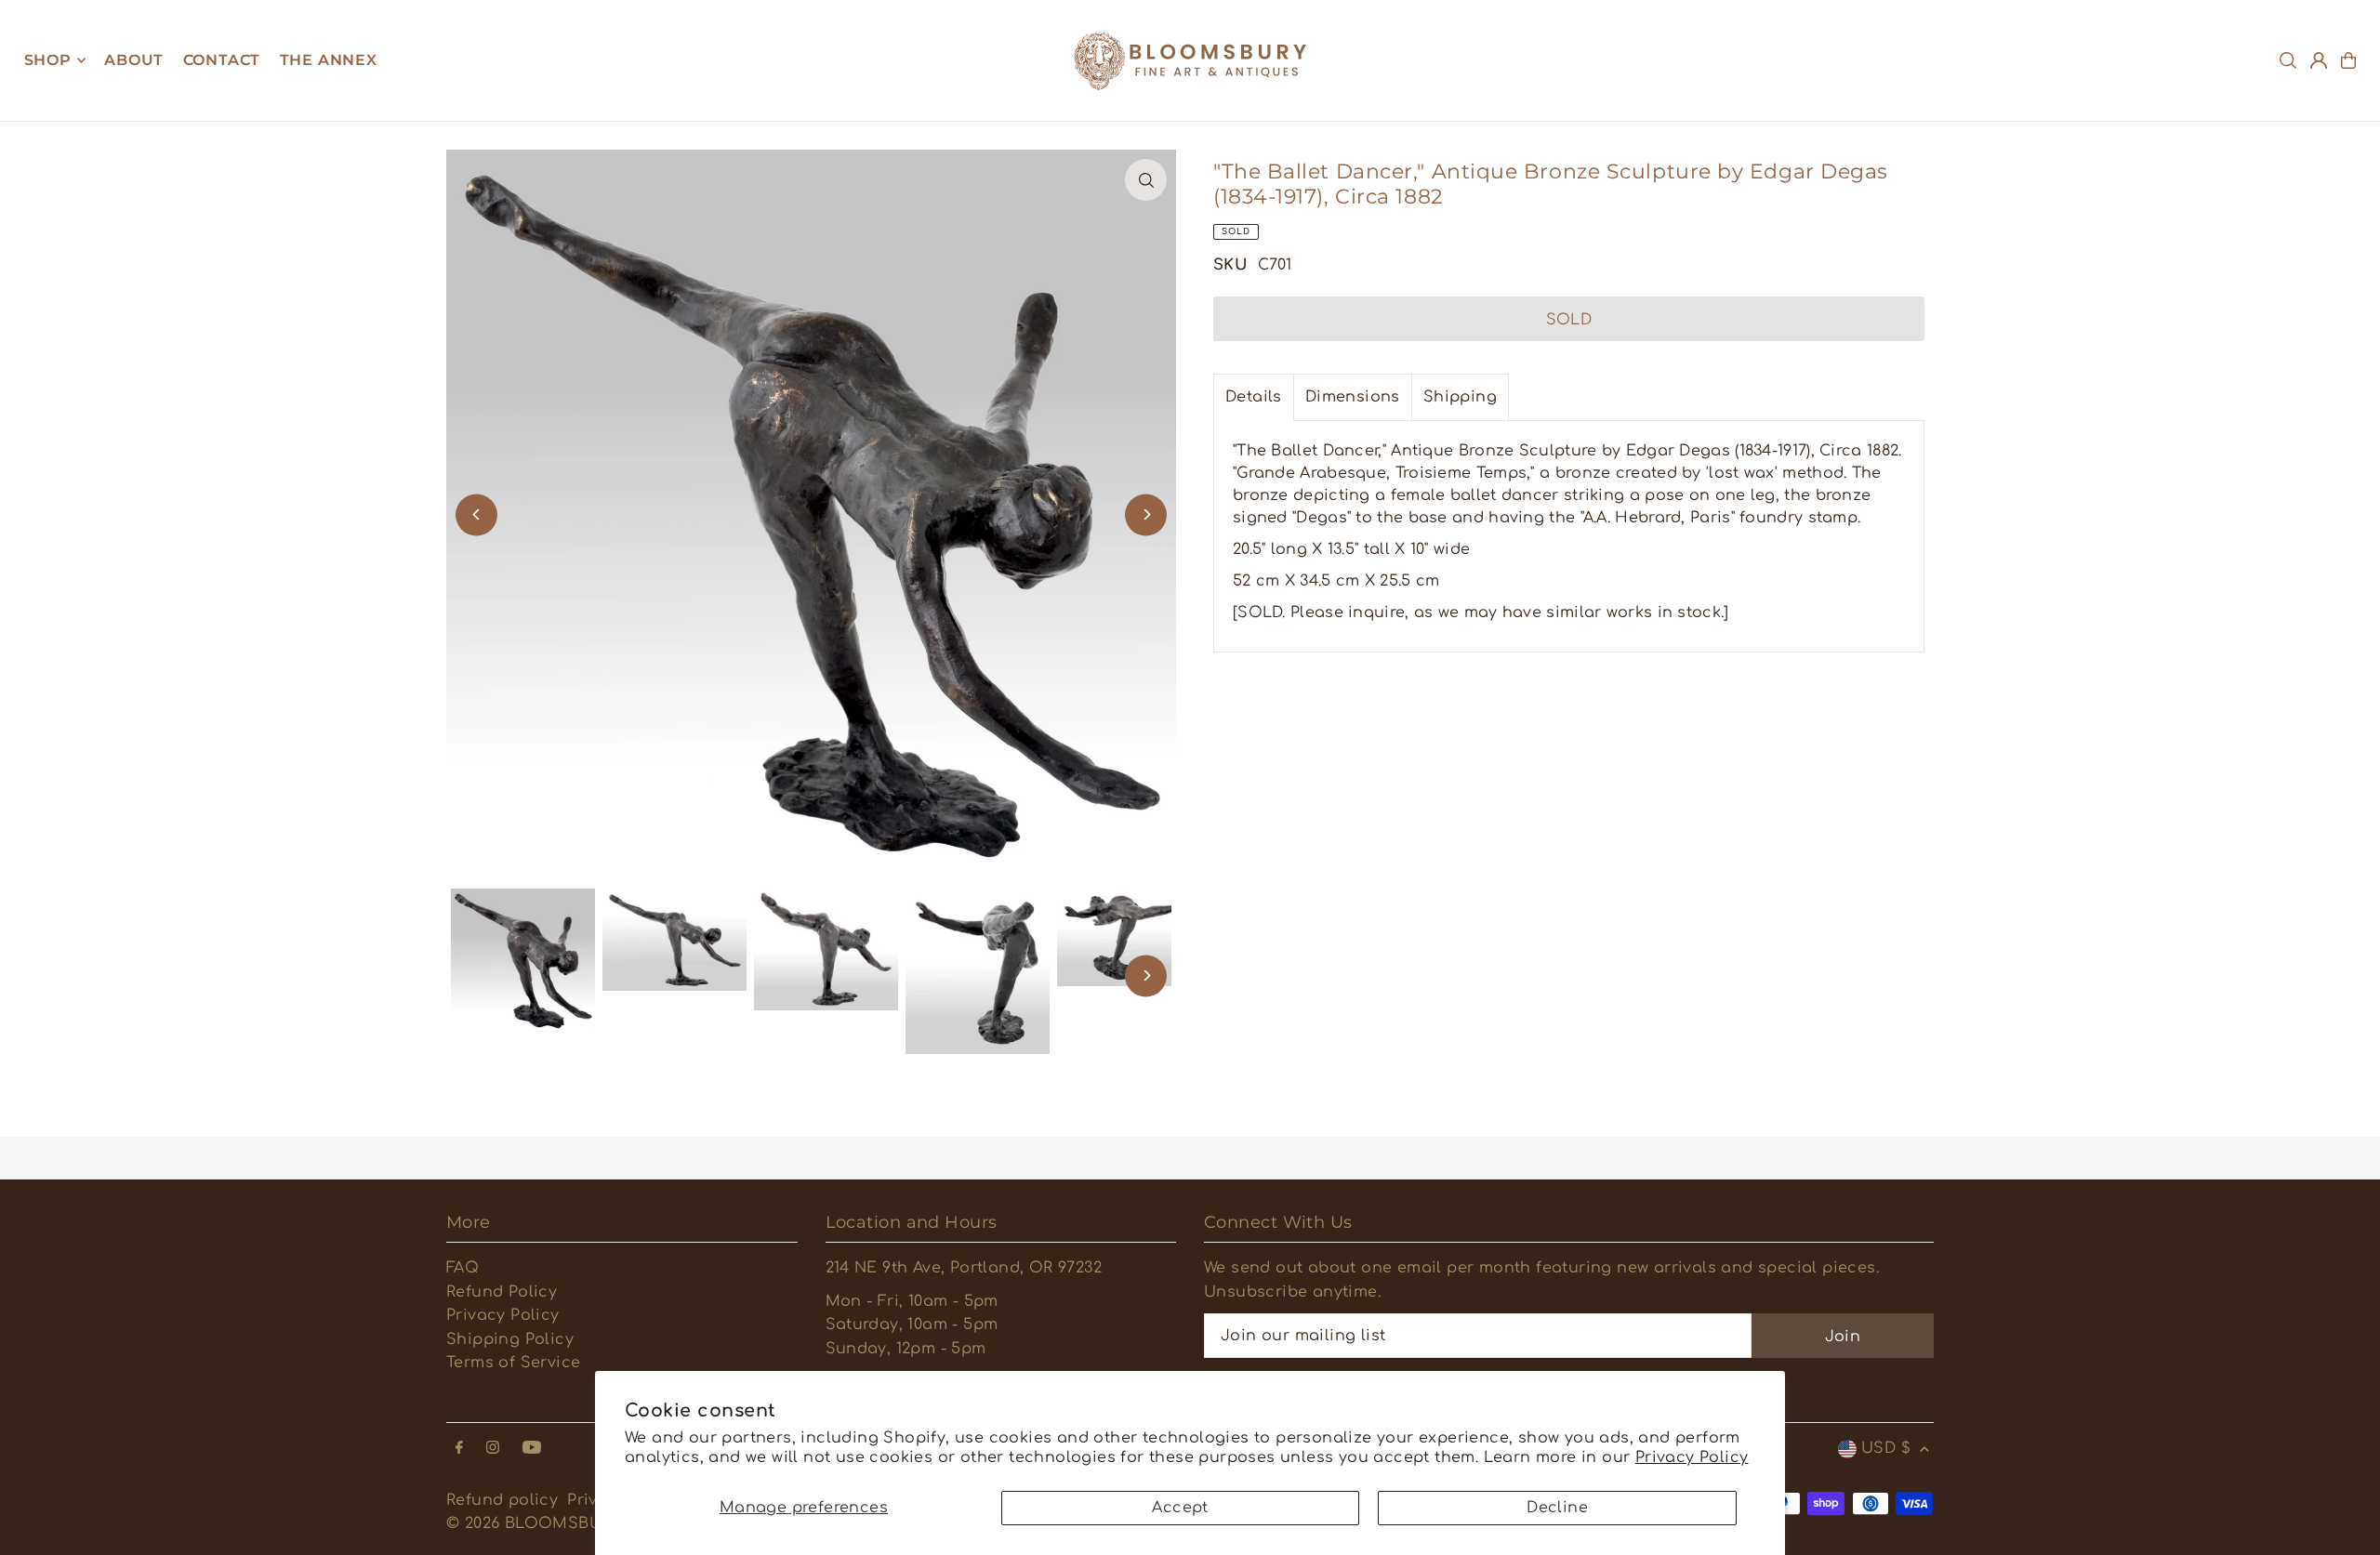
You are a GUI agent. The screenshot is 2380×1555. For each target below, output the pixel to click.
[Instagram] (493, 1449)
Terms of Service (513, 1363)
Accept (1180, 1508)
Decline (1557, 1508)
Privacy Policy (1692, 1457)
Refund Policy (502, 1292)
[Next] (1146, 514)
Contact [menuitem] (222, 60)
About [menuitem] (134, 60)
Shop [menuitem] (48, 60)
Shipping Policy (510, 1339)
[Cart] (2348, 60)
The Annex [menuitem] (329, 60)
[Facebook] (459, 1449)
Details (1254, 397)
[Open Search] (2288, 60)
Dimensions (1353, 397)
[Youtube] (532, 1449)
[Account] (2319, 60)
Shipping (1460, 397)
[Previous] (476, 514)
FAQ (463, 1268)
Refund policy (502, 1500)
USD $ (1886, 1448)
